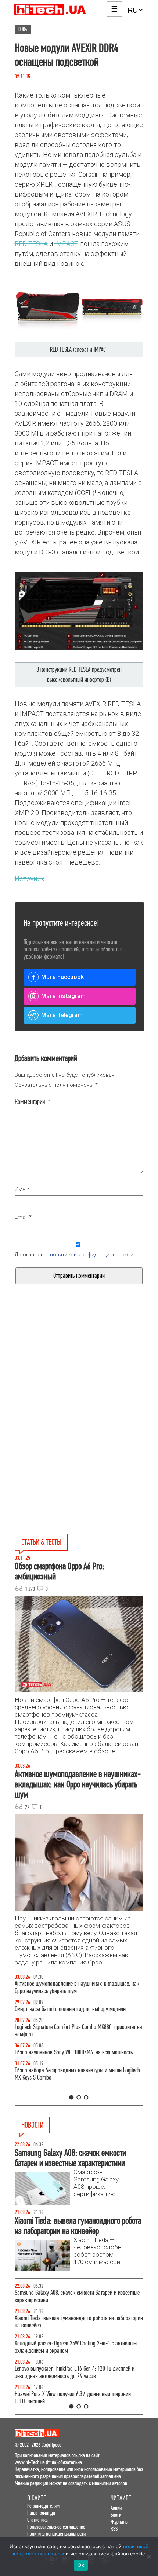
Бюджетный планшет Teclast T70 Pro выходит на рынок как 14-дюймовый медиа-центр (81, 2296)
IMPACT (66, 244)
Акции (116, 2508)
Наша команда (41, 2513)
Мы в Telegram (62, 1015)
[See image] (79, 307)
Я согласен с (74, 1255)
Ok (81, 2565)
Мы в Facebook (62, 977)
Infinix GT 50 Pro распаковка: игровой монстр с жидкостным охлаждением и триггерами (75, 2038)
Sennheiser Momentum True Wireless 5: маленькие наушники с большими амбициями (81, 2372)
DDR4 (23, 29)
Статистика (37, 2520)
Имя (22, 1189)
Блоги (116, 2515)
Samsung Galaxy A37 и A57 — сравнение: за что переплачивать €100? (76, 2063)
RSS (114, 2529)
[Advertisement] (79, 1379)
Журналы (119, 2522)
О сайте (37, 2498)
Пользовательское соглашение (56, 2527)
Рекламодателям (43, 2506)
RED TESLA (31, 244)
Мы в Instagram (63, 996)
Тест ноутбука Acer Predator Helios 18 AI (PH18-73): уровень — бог (87, 2089)
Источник (30, 879)
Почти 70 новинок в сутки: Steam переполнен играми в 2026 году (76, 2347)
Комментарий (33, 1102)
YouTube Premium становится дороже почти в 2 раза (74, 2394)
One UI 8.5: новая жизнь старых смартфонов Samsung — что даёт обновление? (86, 1987)
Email (23, 1217)
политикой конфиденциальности (92, 1255)
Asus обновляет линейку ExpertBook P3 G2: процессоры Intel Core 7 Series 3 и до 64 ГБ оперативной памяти (82, 2322)
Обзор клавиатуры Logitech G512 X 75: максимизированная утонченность (88, 2013)
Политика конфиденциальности (56, 2534)
